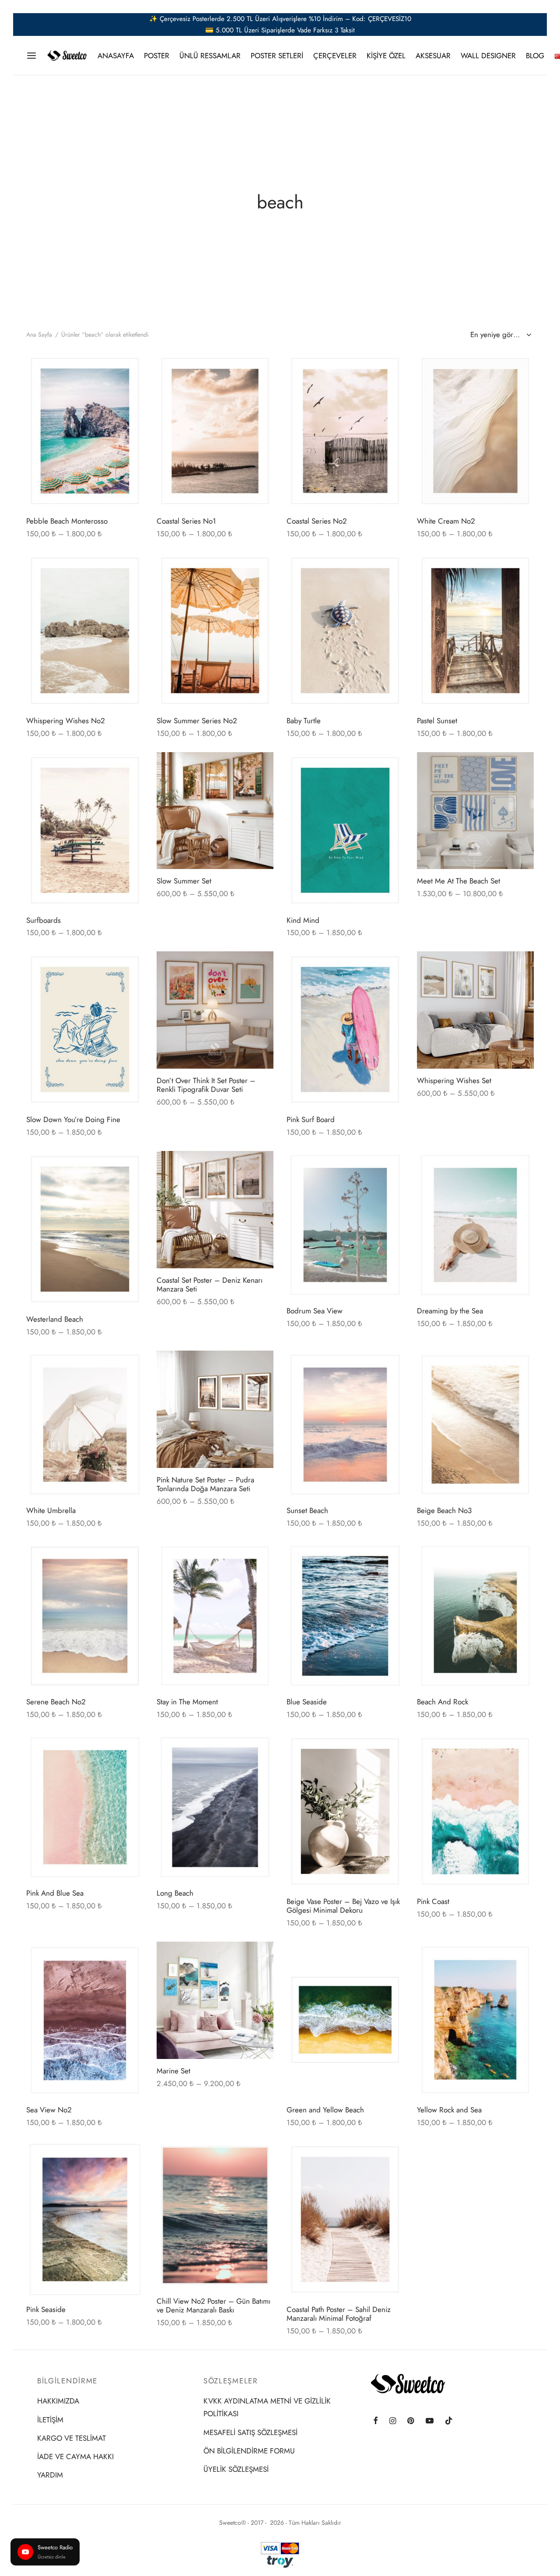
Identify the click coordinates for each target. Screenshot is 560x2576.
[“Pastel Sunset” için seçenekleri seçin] (520, 568)
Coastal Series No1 (186, 521)
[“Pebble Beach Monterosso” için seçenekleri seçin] (129, 369)
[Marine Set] (215, 2000)
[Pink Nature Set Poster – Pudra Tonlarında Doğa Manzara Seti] (215, 1409)
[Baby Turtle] (345, 631)
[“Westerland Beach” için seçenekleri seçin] (129, 1167)
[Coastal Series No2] (345, 431)
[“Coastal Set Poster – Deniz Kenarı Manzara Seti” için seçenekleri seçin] (260, 1165)
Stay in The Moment (187, 1702)
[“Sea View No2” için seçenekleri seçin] (129, 1957)
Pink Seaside (46, 2309)
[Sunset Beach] (345, 1425)
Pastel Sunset (437, 721)
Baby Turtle (304, 721)
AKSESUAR (433, 56)
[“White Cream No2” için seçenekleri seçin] (520, 369)
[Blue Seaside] (345, 1616)
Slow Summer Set (184, 881)
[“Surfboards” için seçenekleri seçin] (129, 767)
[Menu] (31, 56)
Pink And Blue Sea (55, 1893)
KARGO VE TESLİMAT (72, 2438)
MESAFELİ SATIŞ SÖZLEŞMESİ (250, 2432)
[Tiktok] (449, 2421)
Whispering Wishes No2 (66, 721)
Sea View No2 (49, 2110)
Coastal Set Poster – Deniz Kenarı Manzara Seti (210, 1284)
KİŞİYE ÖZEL (386, 56)
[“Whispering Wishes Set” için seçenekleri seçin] (520, 965)
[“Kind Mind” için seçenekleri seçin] (390, 767)
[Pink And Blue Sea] (85, 1807)
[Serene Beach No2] (85, 1616)
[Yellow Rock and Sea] (476, 2020)
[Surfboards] (85, 830)
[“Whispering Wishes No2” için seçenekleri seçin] (129, 568)
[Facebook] (376, 2421)
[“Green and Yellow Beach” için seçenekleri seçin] (390, 1957)
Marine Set (173, 2071)
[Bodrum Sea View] (345, 1225)
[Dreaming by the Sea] (476, 1225)
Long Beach (175, 1893)
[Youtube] (430, 2421)
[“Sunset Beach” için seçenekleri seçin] (390, 1366)
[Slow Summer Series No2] (215, 631)
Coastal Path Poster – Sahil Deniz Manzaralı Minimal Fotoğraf (339, 2314)
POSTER (157, 56)
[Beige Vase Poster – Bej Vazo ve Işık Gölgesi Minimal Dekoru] (345, 1811)
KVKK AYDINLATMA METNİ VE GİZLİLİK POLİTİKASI (267, 2407)
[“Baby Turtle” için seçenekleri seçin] (390, 568)
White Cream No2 (446, 521)
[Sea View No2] (85, 2020)
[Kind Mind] (345, 830)
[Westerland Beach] (85, 1229)
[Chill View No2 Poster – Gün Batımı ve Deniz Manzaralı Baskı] (215, 2215)
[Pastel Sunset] (476, 631)
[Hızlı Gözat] (129, 389)
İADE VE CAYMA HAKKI (75, 2456)
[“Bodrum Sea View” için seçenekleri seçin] (390, 1166)
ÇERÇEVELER (335, 56)
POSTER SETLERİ (277, 56)
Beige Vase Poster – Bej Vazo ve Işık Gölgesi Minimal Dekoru (343, 1906)
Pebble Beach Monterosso (67, 521)
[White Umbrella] (85, 1425)
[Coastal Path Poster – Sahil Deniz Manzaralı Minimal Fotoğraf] (345, 2219)
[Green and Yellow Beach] (345, 2020)
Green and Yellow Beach (325, 2110)
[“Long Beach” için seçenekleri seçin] (260, 1749)
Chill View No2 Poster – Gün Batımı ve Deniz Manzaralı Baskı (213, 2305)
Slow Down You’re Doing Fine (73, 1119)
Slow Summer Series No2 (197, 721)
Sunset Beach (307, 1510)
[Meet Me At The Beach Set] (476, 811)
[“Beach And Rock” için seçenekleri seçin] (520, 1557)
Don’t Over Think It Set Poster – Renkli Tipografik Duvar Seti (206, 1085)
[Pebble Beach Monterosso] (85, 431)
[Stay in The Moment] (215, 1616)
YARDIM (50, 2475)
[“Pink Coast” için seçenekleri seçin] (520, 1749)
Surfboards (44, 920)
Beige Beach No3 (444, 1510)
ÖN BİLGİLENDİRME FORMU (249, 2451)
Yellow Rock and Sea (449, 2110)
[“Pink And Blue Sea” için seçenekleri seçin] (129, 1749)
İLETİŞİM (50, 2420)
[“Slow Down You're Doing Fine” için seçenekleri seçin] (129, 967)
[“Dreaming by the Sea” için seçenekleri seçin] (520, 1166)
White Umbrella (51, 1510)
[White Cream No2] (476, 431)
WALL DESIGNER (488, 56)
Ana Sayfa (39, 334)
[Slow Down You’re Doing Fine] (85, 1029)
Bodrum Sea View (315, 1311)
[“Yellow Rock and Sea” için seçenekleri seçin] (520, 1957)
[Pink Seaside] (85, 2219)
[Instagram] (393, 2421)
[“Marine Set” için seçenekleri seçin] (260, 1956)
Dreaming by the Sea (450, 1311)
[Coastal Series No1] (215, 431)
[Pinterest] (411, 2421)
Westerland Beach (55, 1319)
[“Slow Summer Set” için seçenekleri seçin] (260, 766)
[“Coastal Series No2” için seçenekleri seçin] (390, 369)
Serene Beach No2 (56, 1702)
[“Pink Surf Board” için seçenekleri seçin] (390, 967)
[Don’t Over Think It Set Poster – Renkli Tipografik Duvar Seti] (215, 1010)
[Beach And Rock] (476, 1616)
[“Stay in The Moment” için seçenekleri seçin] (260, 1557)
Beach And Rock (443, 1702)
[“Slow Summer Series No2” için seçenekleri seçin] (260, 568)
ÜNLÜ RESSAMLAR (210, 56)
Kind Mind (303, 920)
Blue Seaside (307, 1702)
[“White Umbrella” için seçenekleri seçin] (129, 1366)
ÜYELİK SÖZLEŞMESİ (236, 2469)
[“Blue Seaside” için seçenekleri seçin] (390, 1557)
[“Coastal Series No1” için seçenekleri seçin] (260, 369)
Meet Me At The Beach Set (458, 881)
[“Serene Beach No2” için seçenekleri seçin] (129, 1557)
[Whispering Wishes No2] (85, 631)
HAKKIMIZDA (58, 2401)
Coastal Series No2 (317, 521)
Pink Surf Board (311, 1119)
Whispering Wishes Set (454, 1080)
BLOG (535, 56)
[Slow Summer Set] (215, 811)
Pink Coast (433, 1901)
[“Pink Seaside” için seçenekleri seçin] (129, 2157)
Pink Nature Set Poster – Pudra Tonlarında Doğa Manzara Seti (205, 1484)
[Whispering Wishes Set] (476, 1010)
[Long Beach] (215, 1807)
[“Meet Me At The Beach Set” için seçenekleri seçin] (520, 766)
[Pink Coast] (476, 1811)
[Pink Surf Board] (345, 1029)
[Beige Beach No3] (476, 1425)
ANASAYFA (116, 56)
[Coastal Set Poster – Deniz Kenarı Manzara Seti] (215, 1210)
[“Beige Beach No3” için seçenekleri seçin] (520, 1366)
